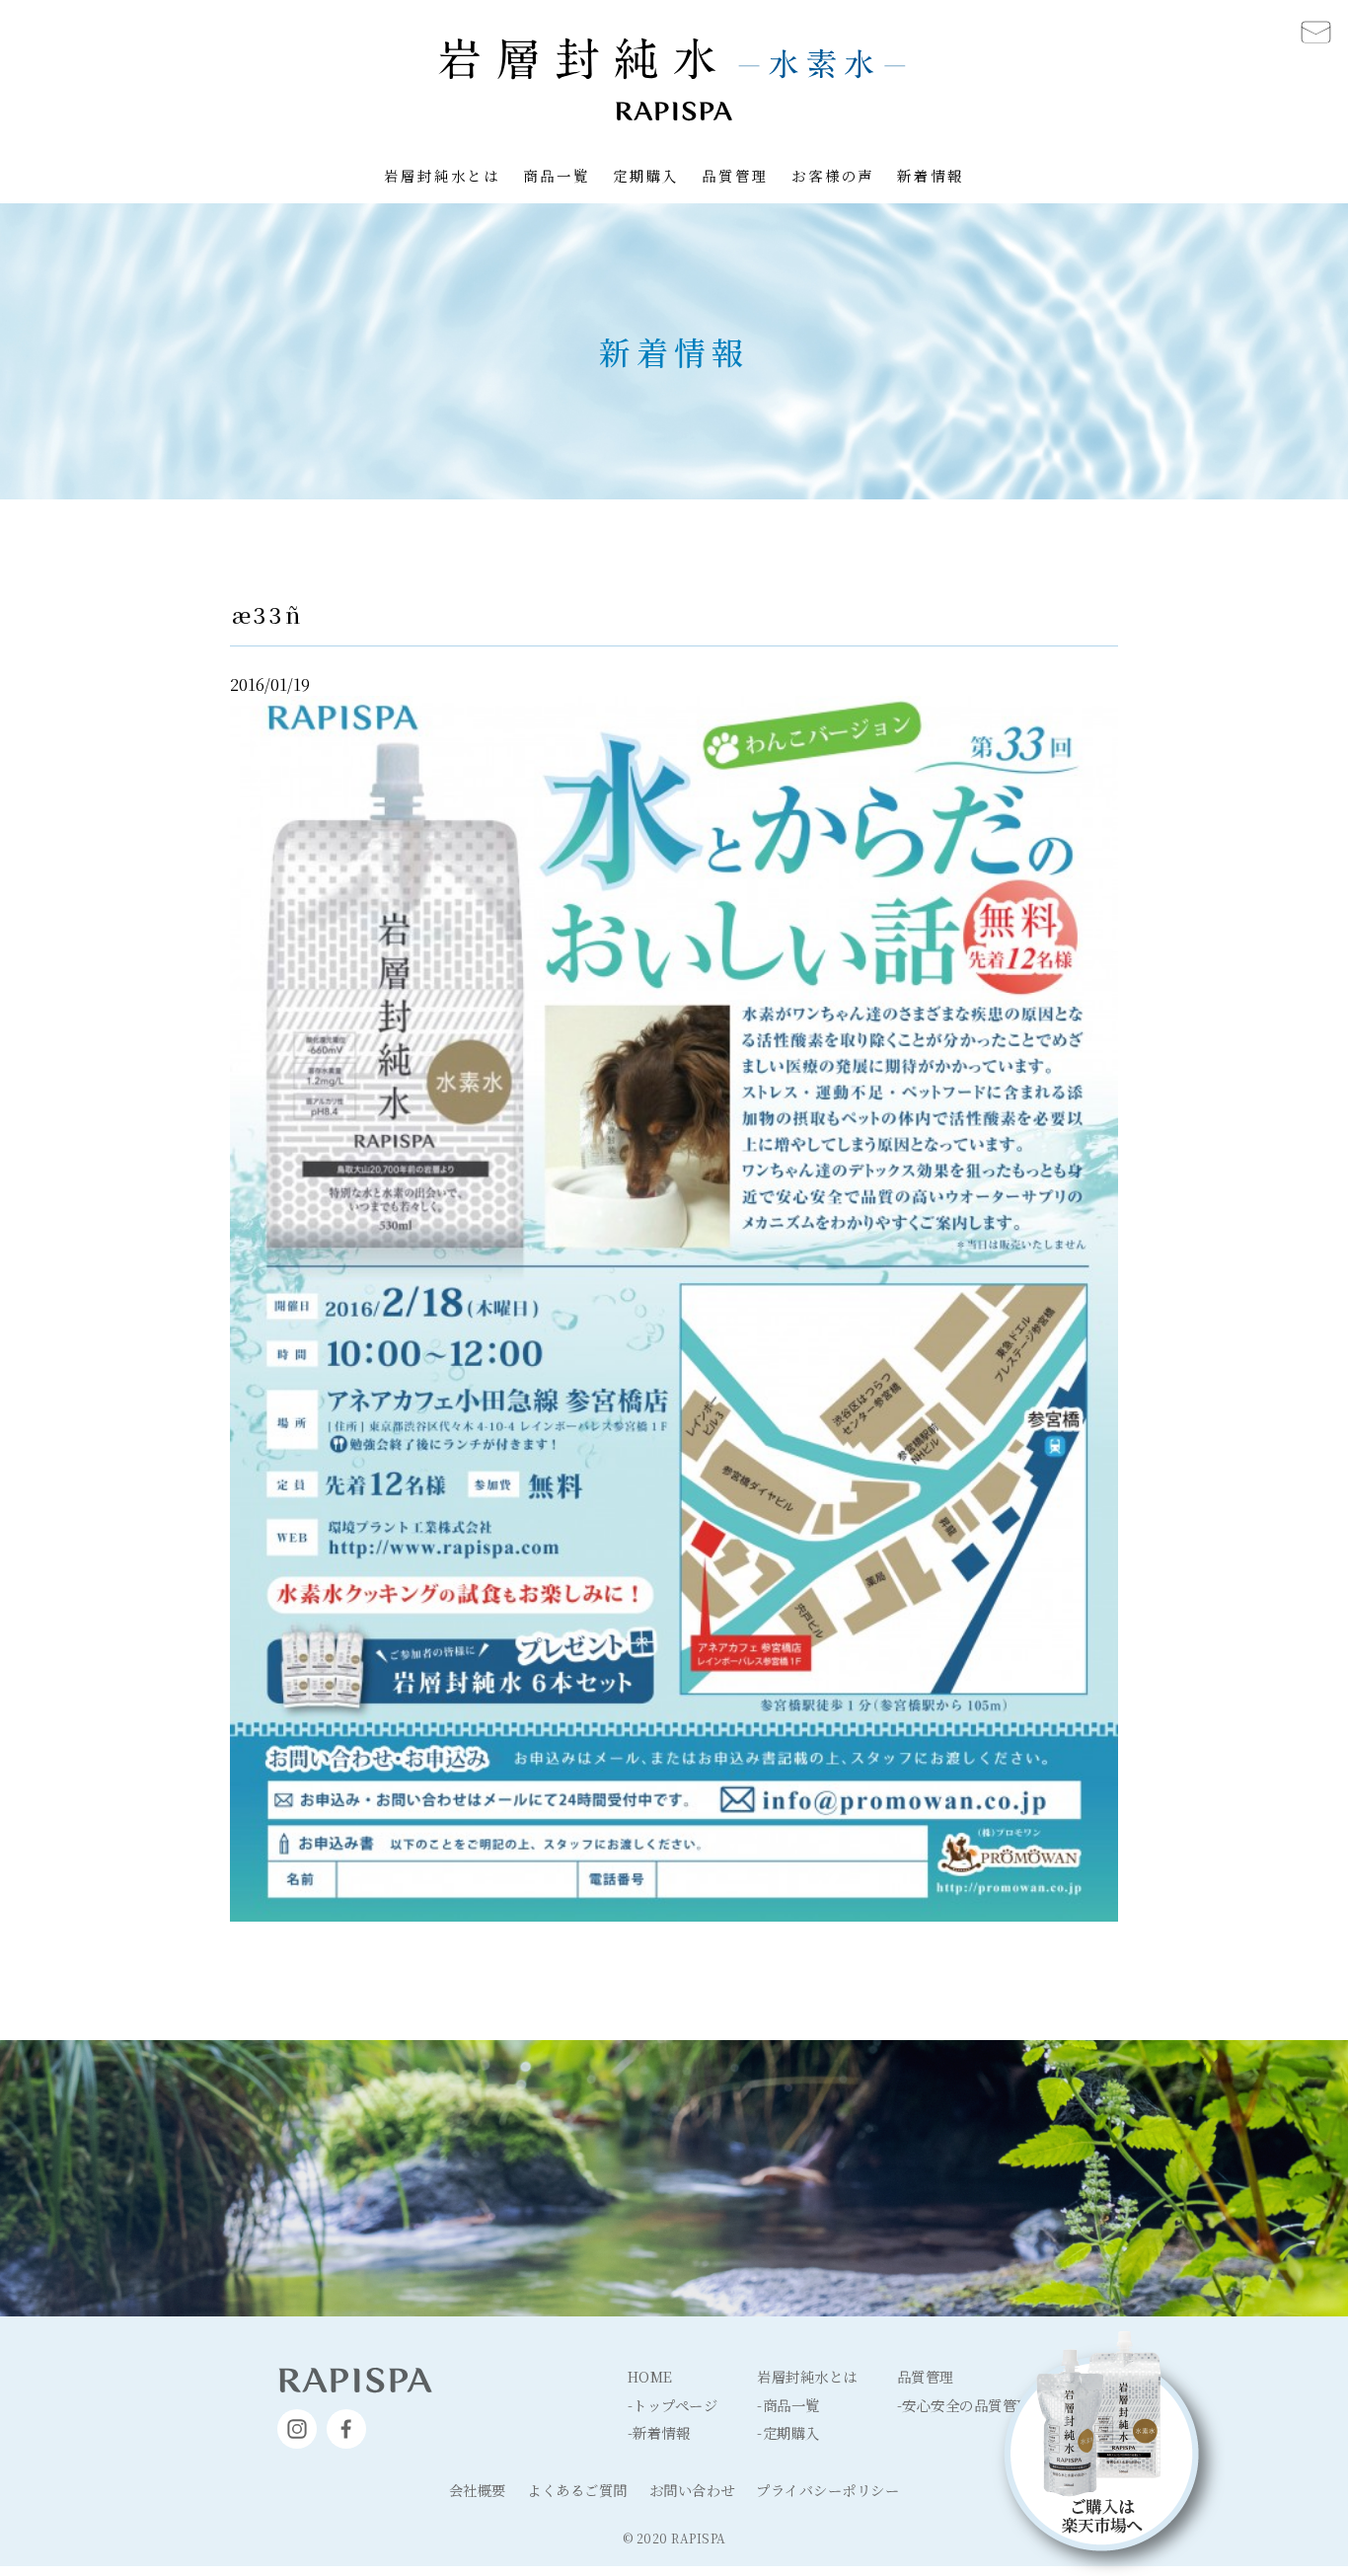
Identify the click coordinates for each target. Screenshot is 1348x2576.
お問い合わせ (692, 2490)
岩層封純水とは (442, 175)
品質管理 (735, 175)
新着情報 (931, 175)
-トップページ (673, 2405)
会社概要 (478, 2490)
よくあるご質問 (577, 2490)
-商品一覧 (788, 2405)
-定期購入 (788, 2432)
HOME (650, 2376)
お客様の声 (833, 175)
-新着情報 (659, 2432)
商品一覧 (557, 175)
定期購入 (646, 175)
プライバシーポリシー (827, 2490)
